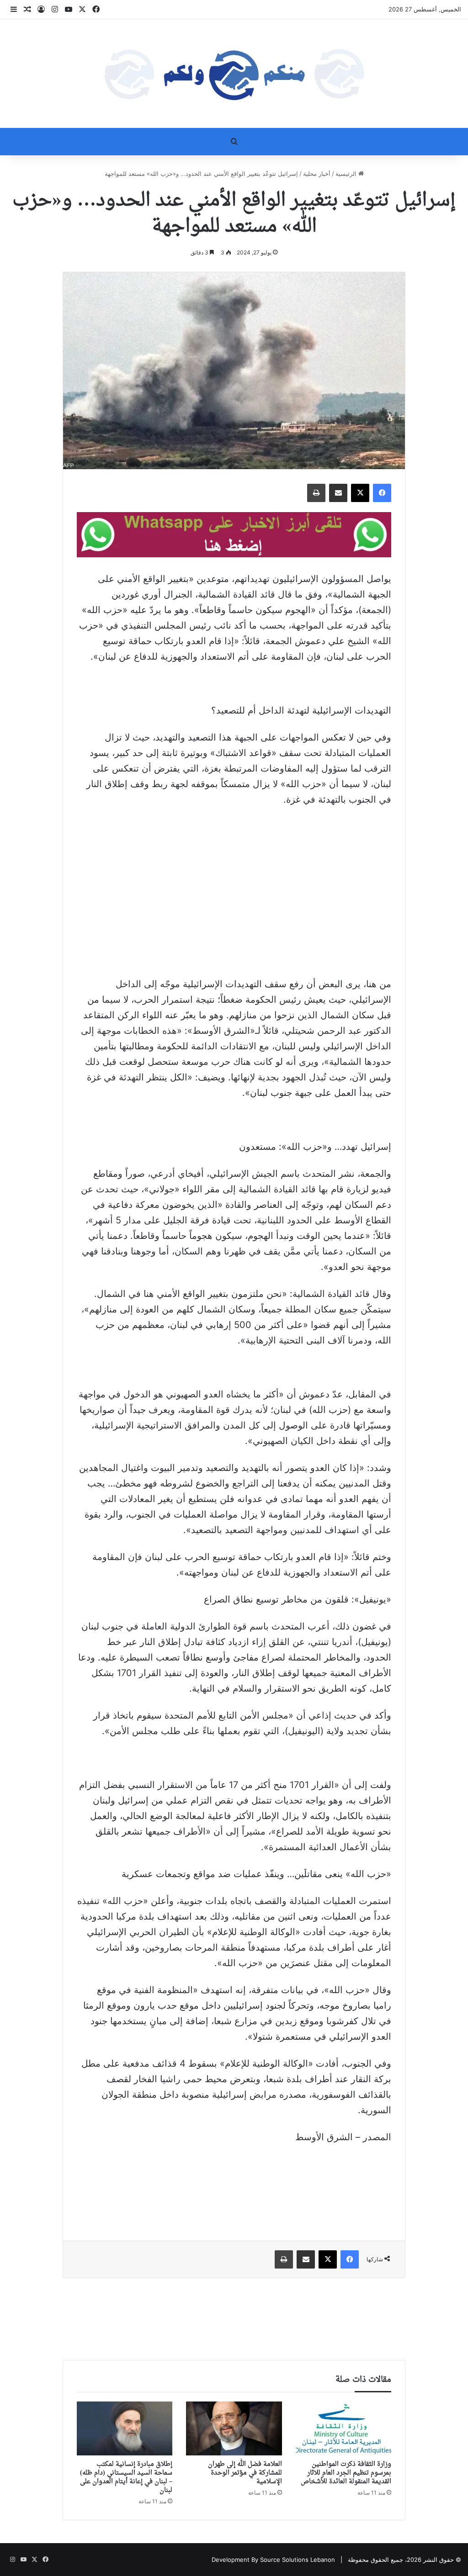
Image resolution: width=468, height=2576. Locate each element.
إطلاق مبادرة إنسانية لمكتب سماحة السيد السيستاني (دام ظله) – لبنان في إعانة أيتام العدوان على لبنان (126, 2477)
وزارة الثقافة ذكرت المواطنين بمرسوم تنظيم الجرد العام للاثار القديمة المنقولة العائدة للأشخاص (346, 2473)
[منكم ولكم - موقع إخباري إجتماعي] (234, 74)
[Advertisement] (234, 910)
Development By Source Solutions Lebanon (273, 2560)
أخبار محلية (317, 174)
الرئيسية (347, 174)
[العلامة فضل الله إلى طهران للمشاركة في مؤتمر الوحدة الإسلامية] (234, 2428)
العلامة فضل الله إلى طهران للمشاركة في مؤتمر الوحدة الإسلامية (245, 2473)
